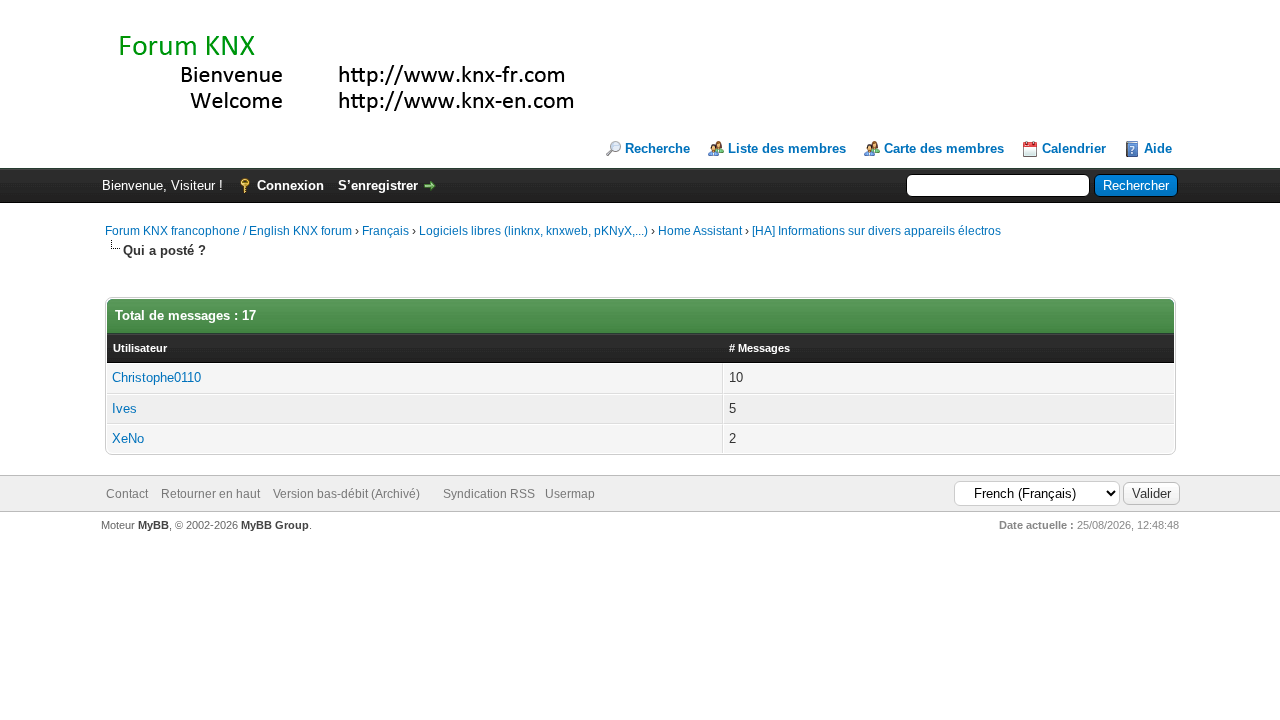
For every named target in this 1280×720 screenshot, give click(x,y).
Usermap (570, 494)
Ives (124, 408)
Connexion (290, 185)
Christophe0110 (156, 377)
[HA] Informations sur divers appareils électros (876, 231)
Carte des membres (944, 148)
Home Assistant (700, 231)
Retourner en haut (210, 494)
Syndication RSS (489, 494)
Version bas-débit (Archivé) (346, 494)
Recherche (657, 148)
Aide (1158, 148)
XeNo (128, 438)
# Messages (759, 348)
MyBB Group (275, 525)
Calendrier (1074, 148)
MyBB (153, 525)
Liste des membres (787, 148)
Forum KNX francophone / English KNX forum (228, 231)
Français (385, 231)
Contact (127, 494)
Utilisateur (140, 348)
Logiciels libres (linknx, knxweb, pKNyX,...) (533, 231)
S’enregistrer (378, 185)
